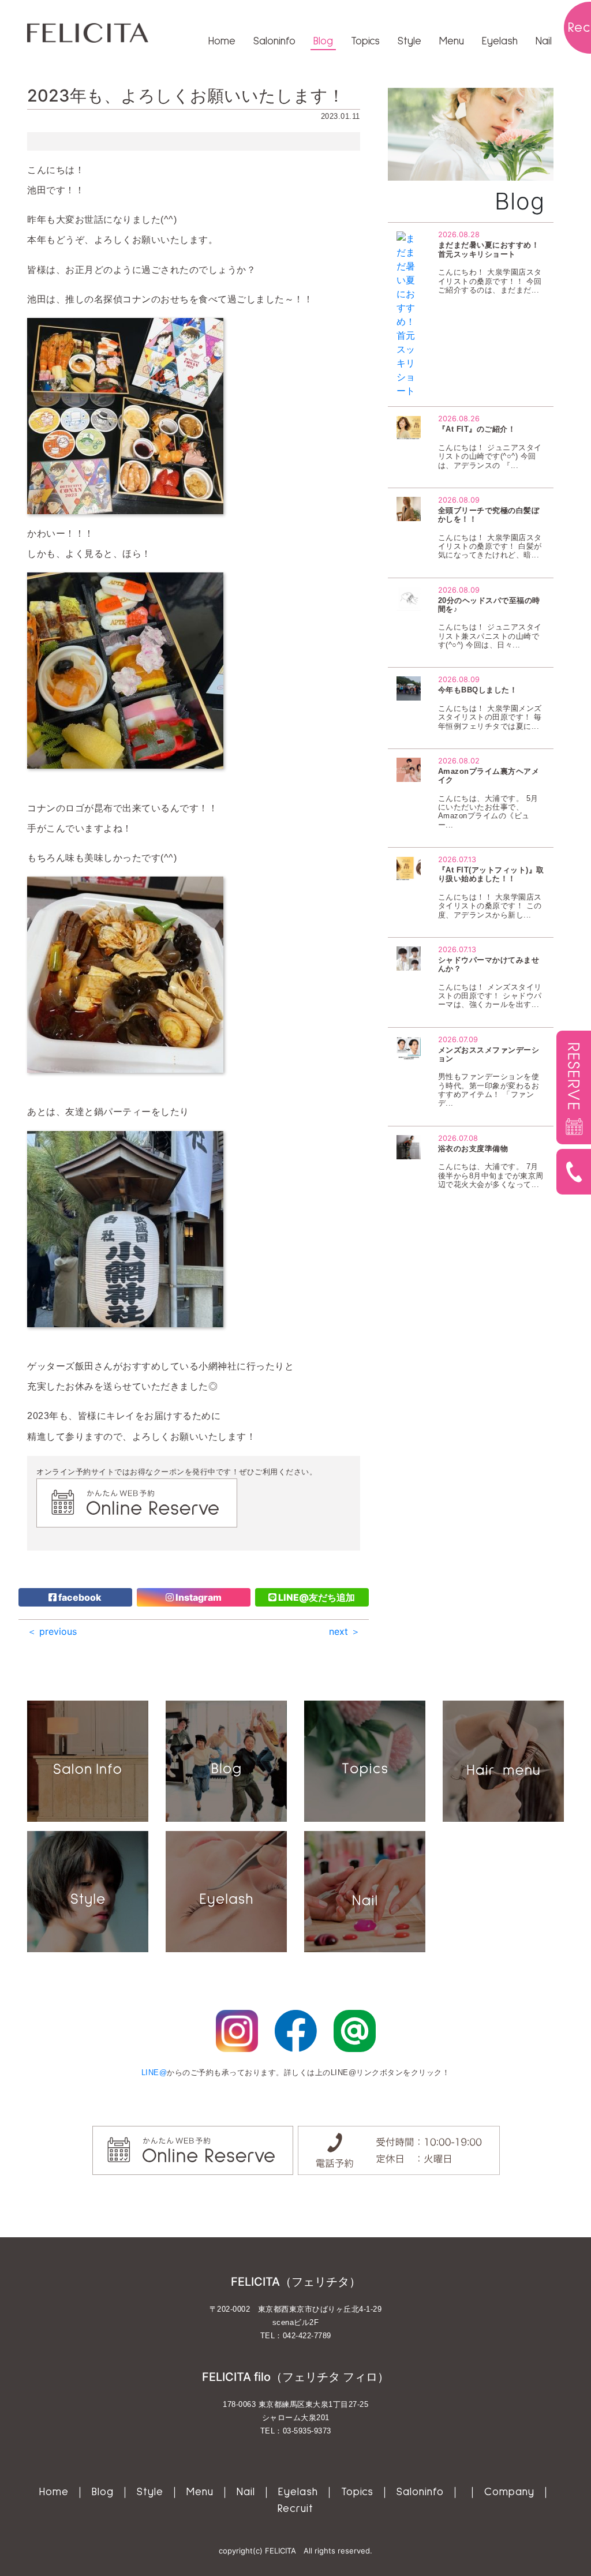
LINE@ (154, 2073)
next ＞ (345, 1631)
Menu (452, 41)
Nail (544, 41)
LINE (316, 1597)
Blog (323, 41)
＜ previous (52, 1631)
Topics (365, 41)
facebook (79, 1597)
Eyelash (500, 41)
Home (222, 41)
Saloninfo (274, 41)
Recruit (295, 2509)
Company (509, 2492)
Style (409, 41)
